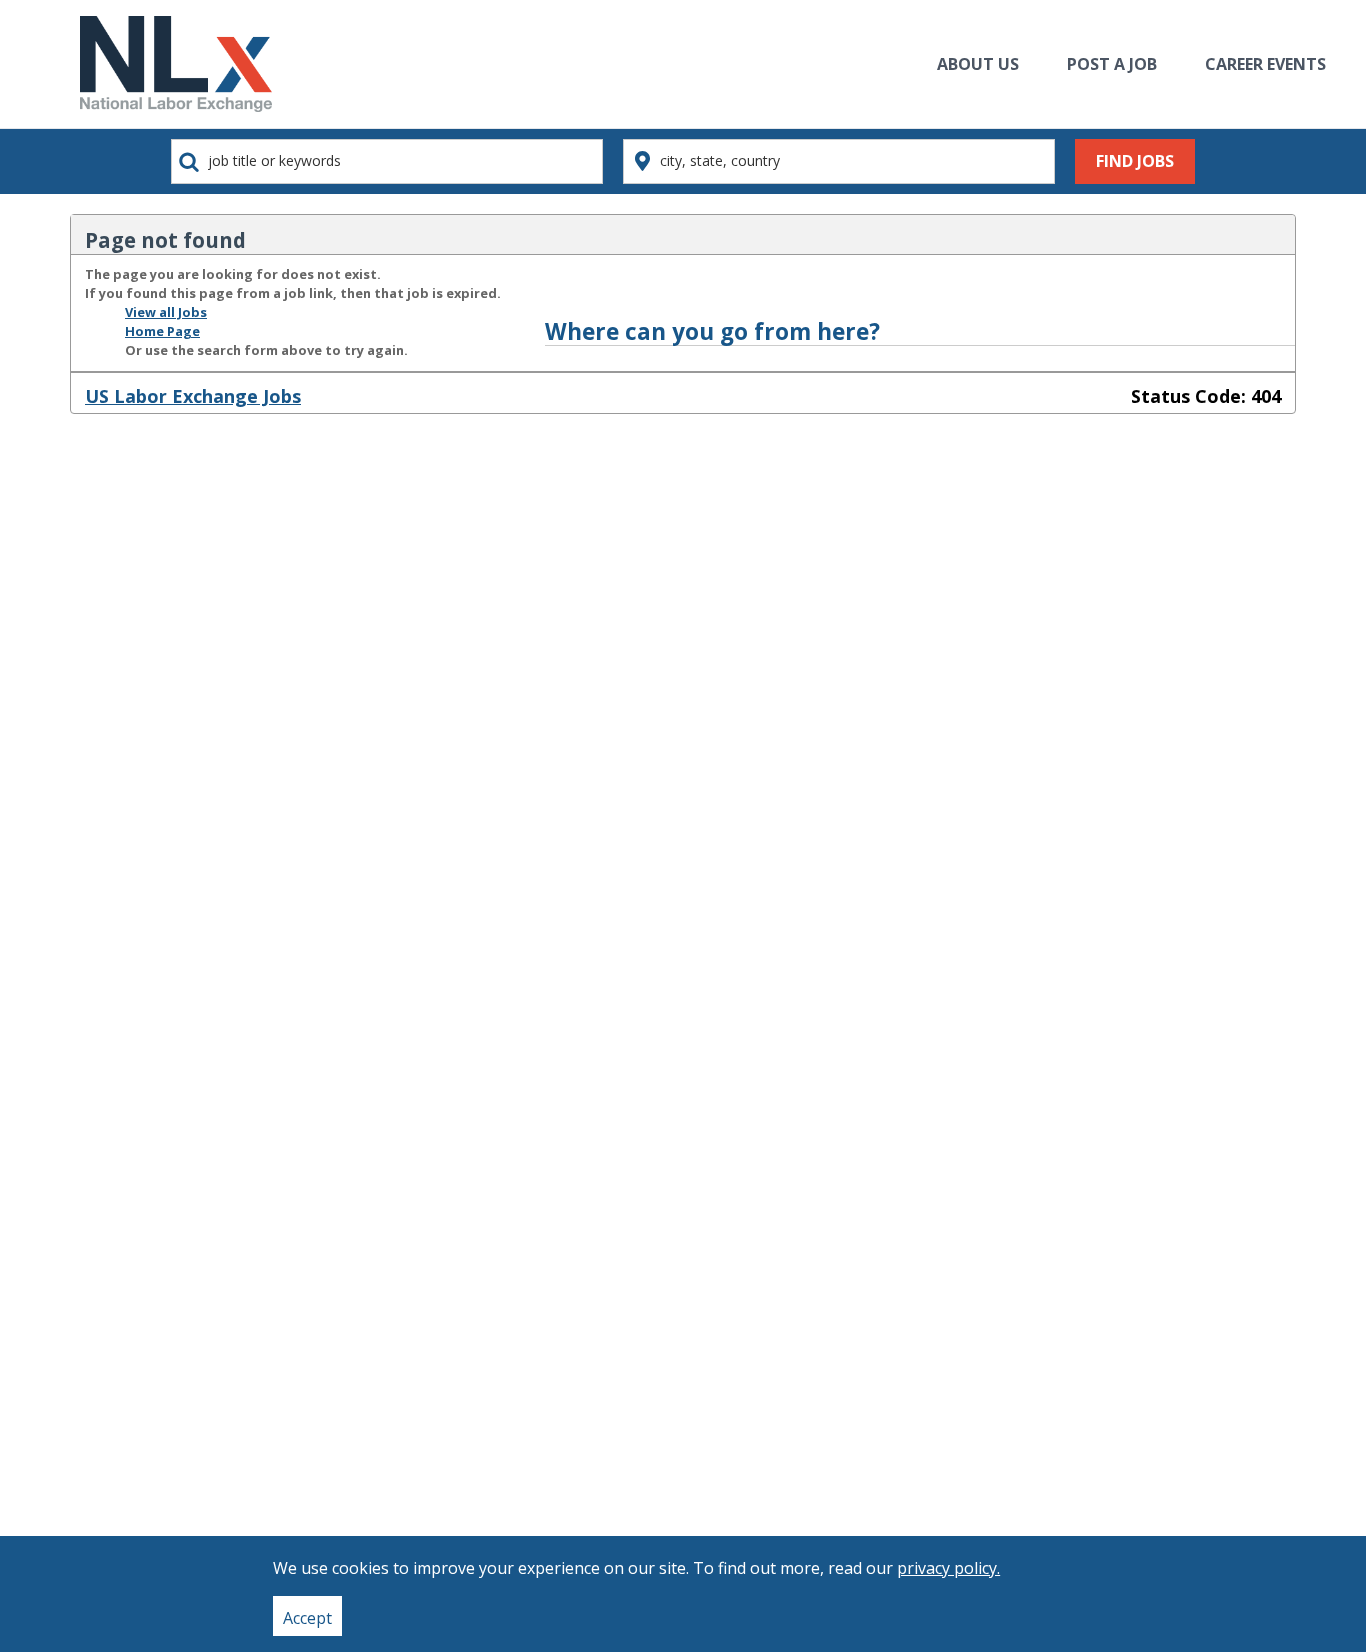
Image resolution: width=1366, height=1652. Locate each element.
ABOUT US (978, 64)
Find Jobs (1135, 161)
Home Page (162, 331)
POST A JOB (1112, 64)
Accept (307, 1618)
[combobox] (387, 161)
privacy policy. (948, 1568)
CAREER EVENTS (1265, 64)
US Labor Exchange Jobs (193, 396)
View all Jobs (166, 312)
